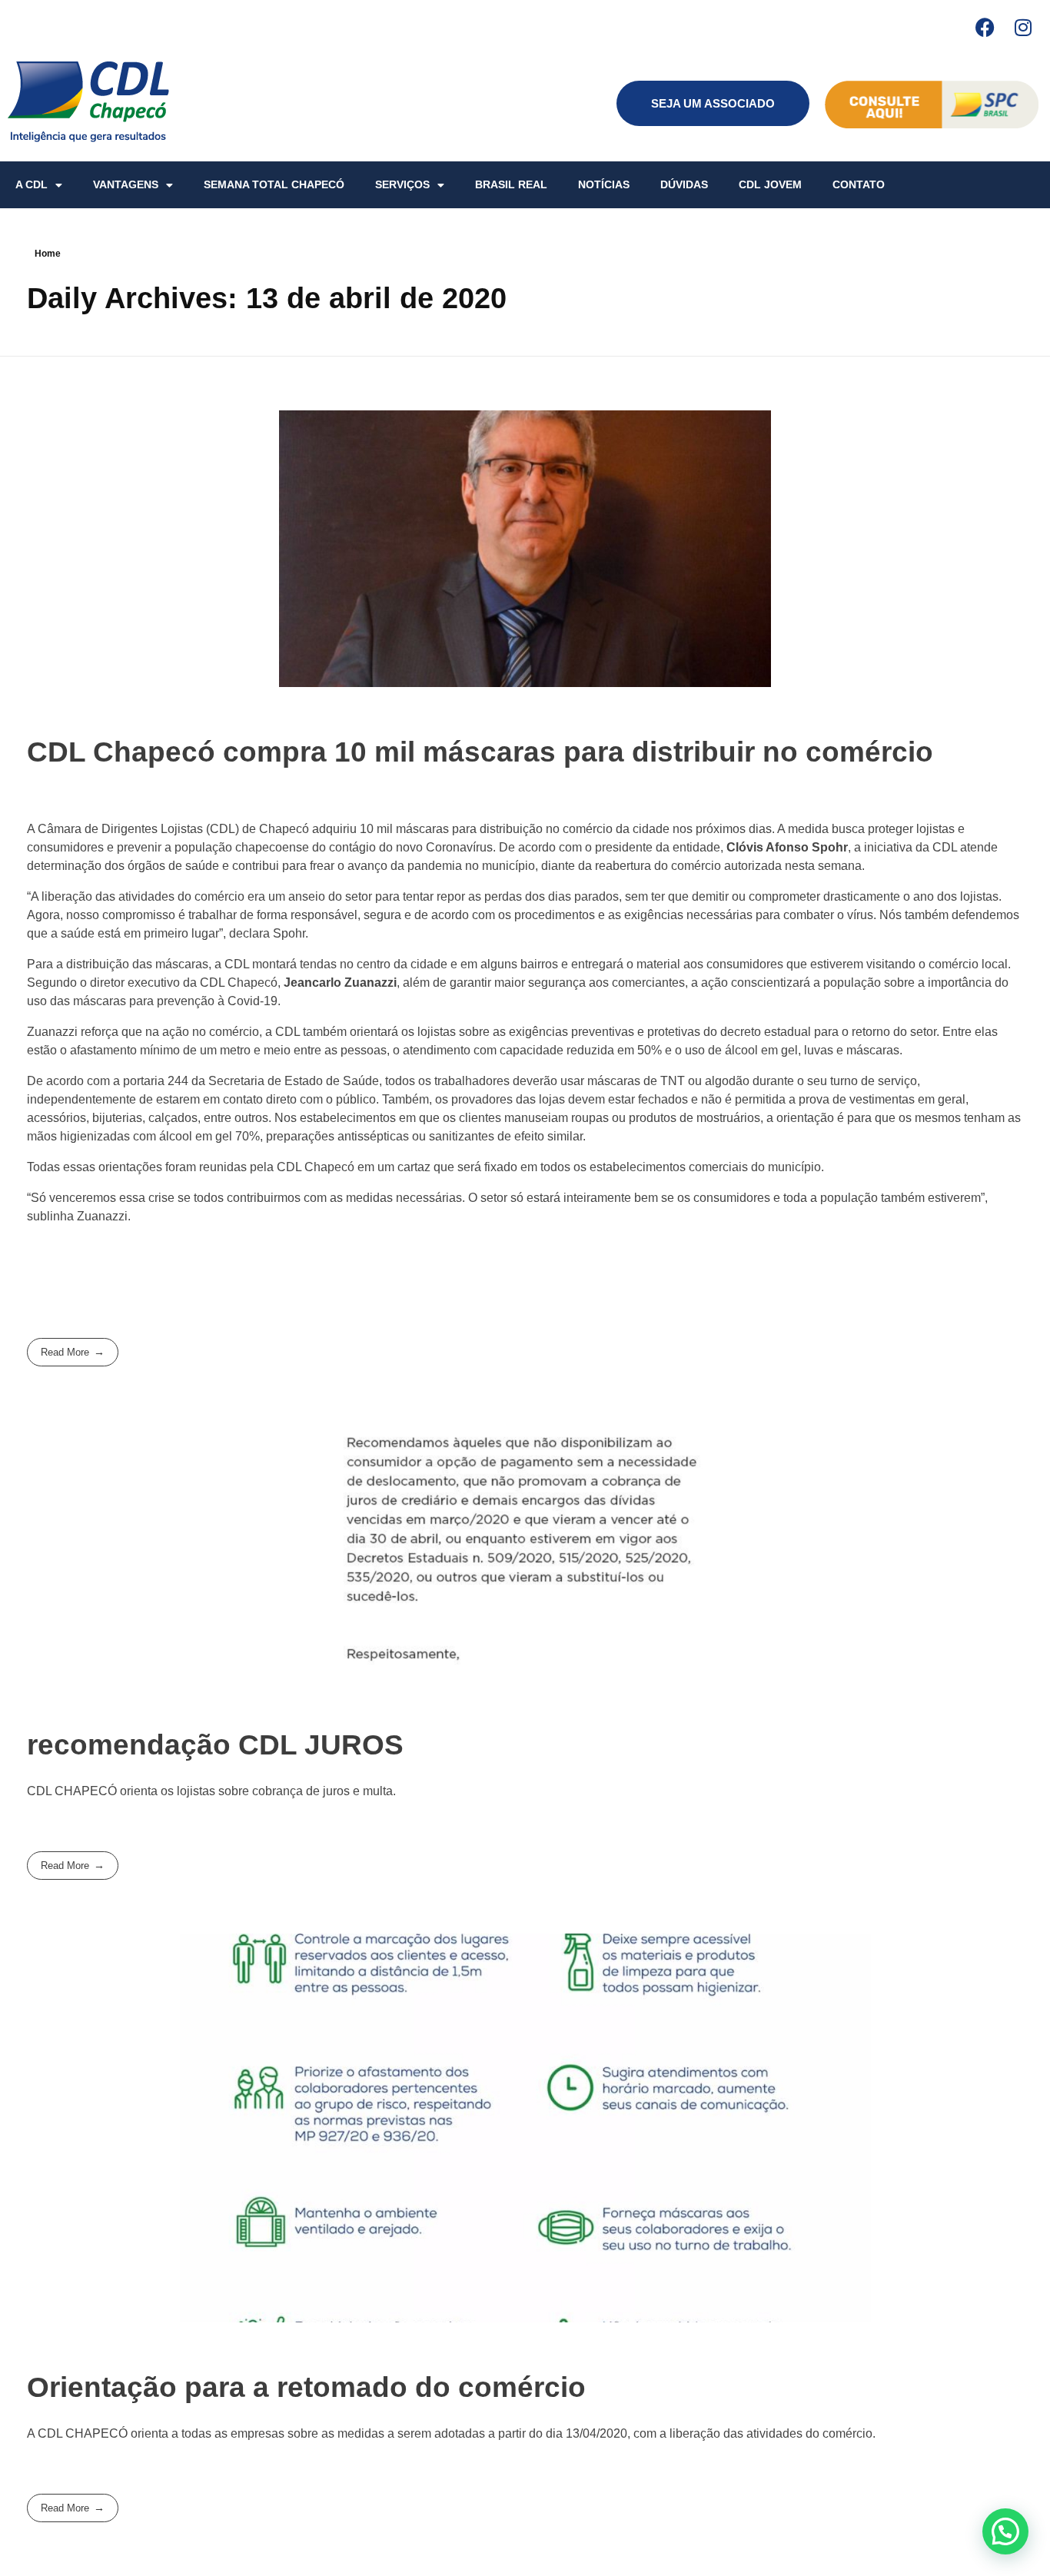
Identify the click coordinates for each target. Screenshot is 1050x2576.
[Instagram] (1023, 27)
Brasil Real (511, 184)
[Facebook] (985, 27)
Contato (859, 184)
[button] (1005, 2531)
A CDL (32, 184)
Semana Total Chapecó (274, 184)
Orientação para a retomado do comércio (306, 2387)
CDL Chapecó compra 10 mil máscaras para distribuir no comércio (480, 752)
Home (48, 254)
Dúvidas (684, 184)
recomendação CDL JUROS (215, 1745)
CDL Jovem (770, 184)
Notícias (604, 184)
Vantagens (126, 184)
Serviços (402, 184)
